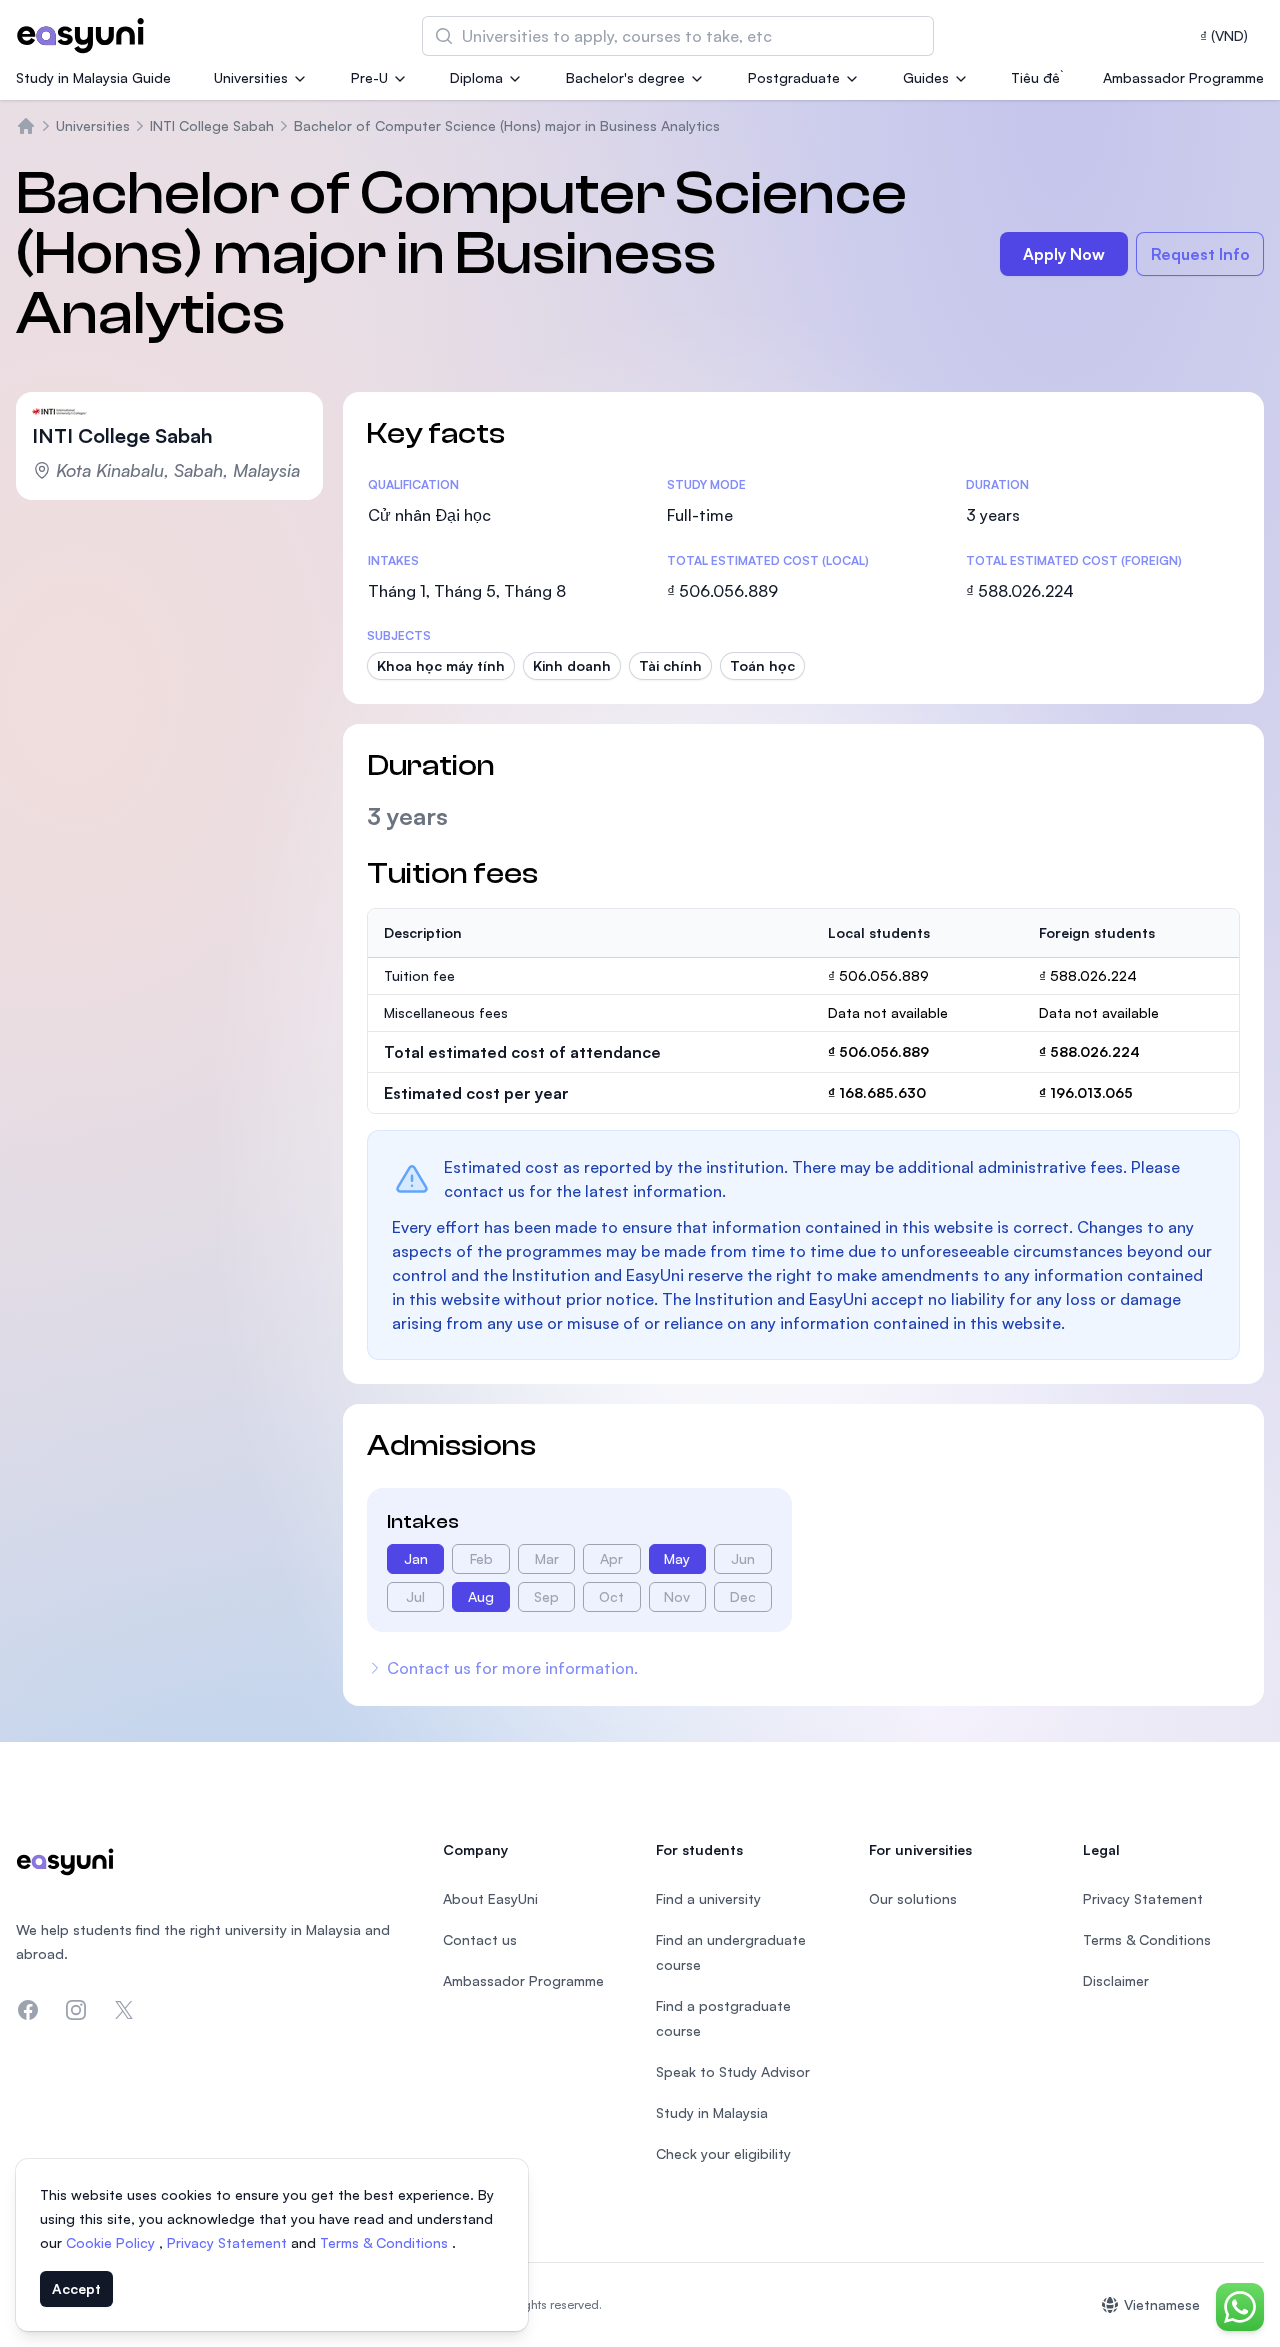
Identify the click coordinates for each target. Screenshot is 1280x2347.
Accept (76, 2288)
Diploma (476, 77)
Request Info (1200, 254)
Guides (926, 77)
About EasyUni (490, 1898)
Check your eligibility (723, 2153)
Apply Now (1064, 254)
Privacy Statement (229, 2242)
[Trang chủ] (26, 126)
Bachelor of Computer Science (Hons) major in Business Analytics (507, 125)
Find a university (708, 1898)
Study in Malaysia (712, 2112)
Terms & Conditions (386, 2242)
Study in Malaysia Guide (93, 77)
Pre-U (369, 77)
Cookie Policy (112, 2242)
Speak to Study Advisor (733, 2071)
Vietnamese (1162, 2304)
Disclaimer (1116, 1980)
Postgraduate (794, 77)
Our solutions (913, 1898)
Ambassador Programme (1183, 77)
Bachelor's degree (625, 77)
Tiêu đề (1035, 77)
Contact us (480, 1939)
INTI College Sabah (212, 125)
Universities (251, 77)
